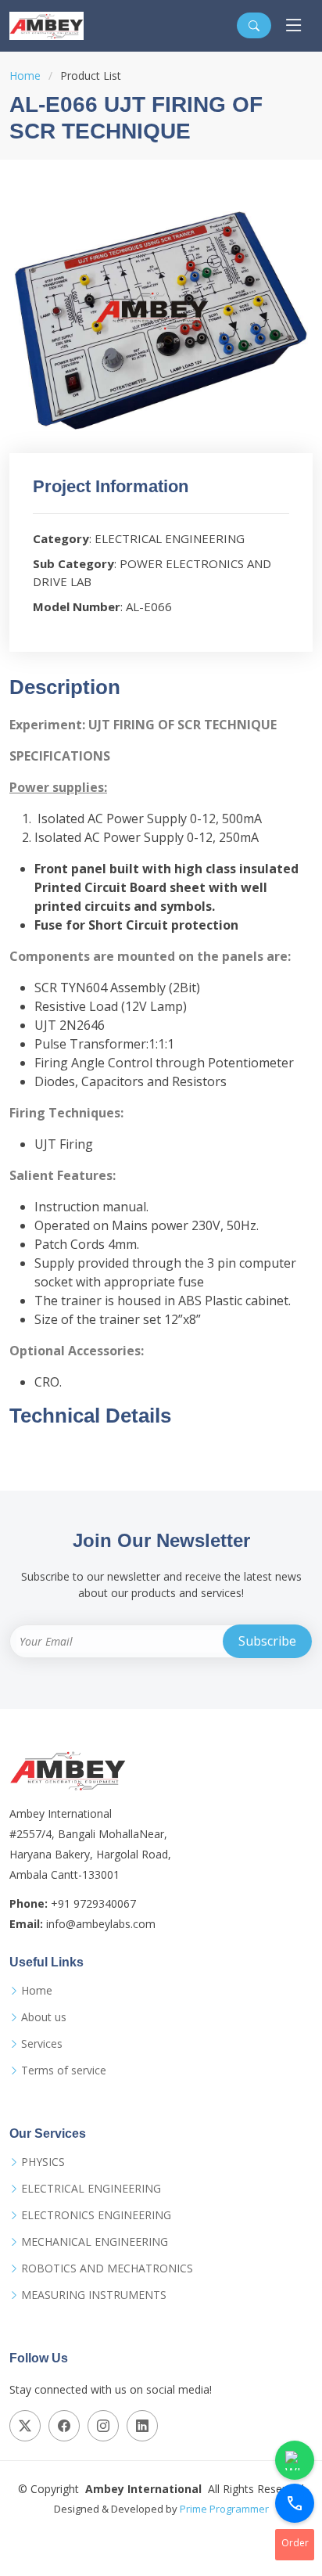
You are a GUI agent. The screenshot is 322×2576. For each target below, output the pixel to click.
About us (44, 2017)
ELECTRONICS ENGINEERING (96, 2215)
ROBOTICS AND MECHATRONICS (107, 2268)
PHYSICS (43, 2162)
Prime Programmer (224, 2509)
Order (295, 2543)
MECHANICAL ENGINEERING (95, 2242)
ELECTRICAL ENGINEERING (91, 2189)
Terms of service (64, 2071)
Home (25, 76)
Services (42, 2044)
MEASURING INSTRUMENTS (94, 2295)
